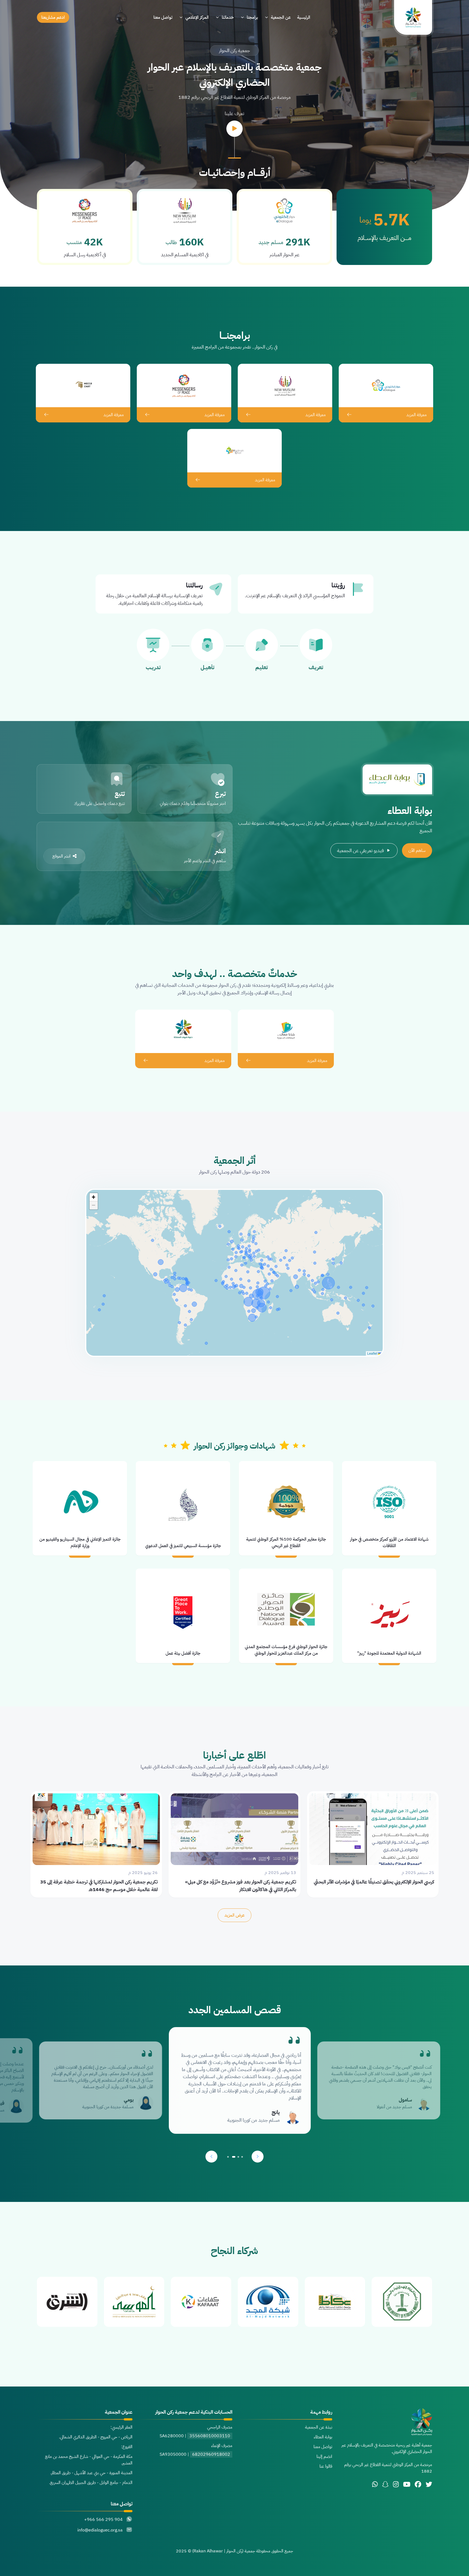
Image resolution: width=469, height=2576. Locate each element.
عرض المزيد (234, 1915)
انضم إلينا (324, 2457)
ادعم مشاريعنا (53, 17)
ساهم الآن (417, 851)
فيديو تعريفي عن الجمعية (360, 850)
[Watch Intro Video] (234, 129)
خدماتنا (228, 17)
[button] (94, 1197)
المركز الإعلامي (197, 17)
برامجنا (252, 17)
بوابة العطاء (323, 2437)
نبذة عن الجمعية (319, 2427)
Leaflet (373, 1353)
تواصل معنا (163, 17)
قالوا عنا (326, 2466)
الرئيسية (304, 17)
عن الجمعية (281, 17)
